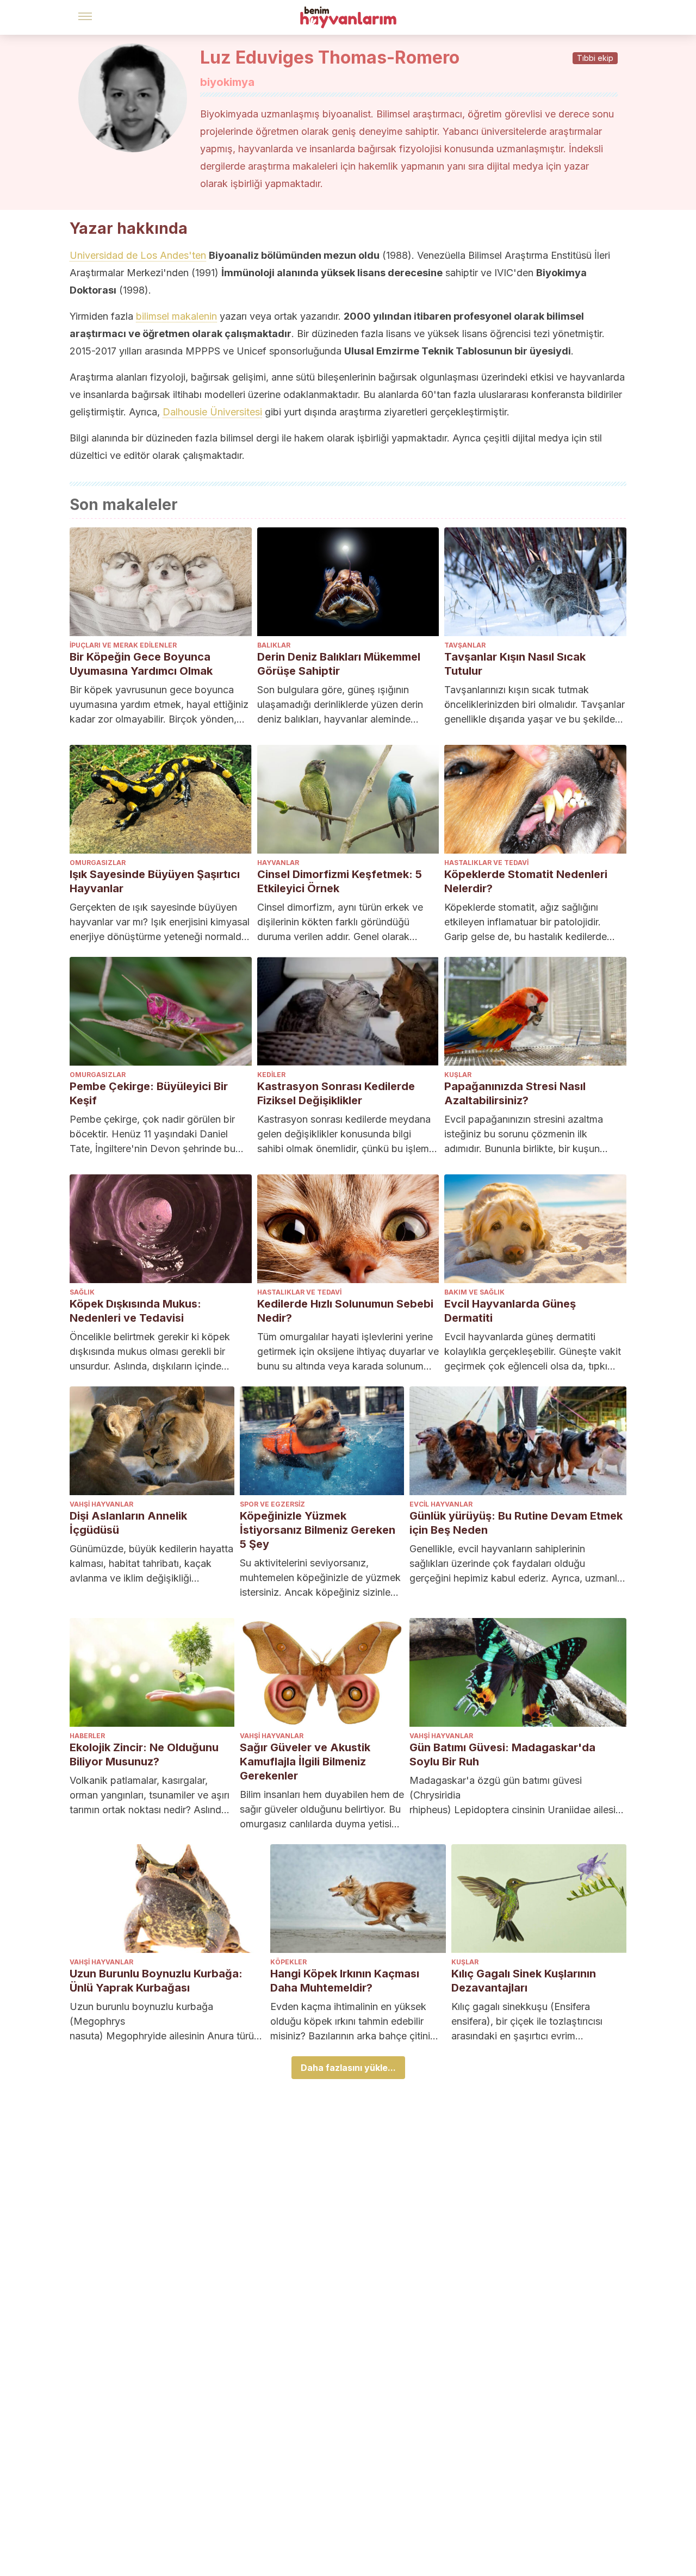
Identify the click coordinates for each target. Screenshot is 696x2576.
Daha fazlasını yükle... (348, 2068)
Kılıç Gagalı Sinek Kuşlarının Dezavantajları (524, 1981)
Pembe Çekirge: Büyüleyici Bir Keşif (149, 1093)
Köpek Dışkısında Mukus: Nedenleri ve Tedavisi (135, 1311)
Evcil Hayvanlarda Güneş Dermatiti (510, 1311)
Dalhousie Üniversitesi (212, 412)
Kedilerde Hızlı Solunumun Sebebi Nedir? (345, 1311)
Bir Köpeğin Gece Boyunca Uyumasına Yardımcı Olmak (141, 664)
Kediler (271, 1075)
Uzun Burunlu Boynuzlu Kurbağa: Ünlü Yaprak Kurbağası (156, 1981)
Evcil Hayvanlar (441, 1504)
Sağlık (82, 1292)
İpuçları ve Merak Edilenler (123, 645)
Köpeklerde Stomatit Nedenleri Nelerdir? (526, 881)
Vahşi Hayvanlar (101, 1504)
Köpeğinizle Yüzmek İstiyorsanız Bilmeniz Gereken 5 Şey (318, 1530)
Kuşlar (458, 1075)
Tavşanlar (465, 645)
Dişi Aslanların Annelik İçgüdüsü (128, 1523)
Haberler (87, 1736)
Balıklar (274, 645)
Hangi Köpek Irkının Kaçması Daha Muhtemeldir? (345, 1981)
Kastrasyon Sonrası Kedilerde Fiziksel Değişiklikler (336, 1093)
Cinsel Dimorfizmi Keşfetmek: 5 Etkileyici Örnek (340, 881)
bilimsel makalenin (176, 316)
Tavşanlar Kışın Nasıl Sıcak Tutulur (515, 664)
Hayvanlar (278, 863)
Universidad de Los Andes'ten (138, 255)
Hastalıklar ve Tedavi (486, 863)
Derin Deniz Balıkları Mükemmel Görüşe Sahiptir (339, 664)
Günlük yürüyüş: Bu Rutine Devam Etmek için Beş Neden (516, 1523)
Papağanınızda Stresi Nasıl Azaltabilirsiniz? (515, 1093)
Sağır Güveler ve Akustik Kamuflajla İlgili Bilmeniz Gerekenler (305, 1762)
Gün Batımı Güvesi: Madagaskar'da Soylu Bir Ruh (502, 1754)
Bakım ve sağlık (474, 1292)
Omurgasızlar (98, 863)
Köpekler (288, 1962)
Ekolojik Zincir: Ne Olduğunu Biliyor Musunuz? (144, 1754)
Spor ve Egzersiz (272, 1504)
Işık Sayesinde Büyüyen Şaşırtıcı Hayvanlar (155, 881)
